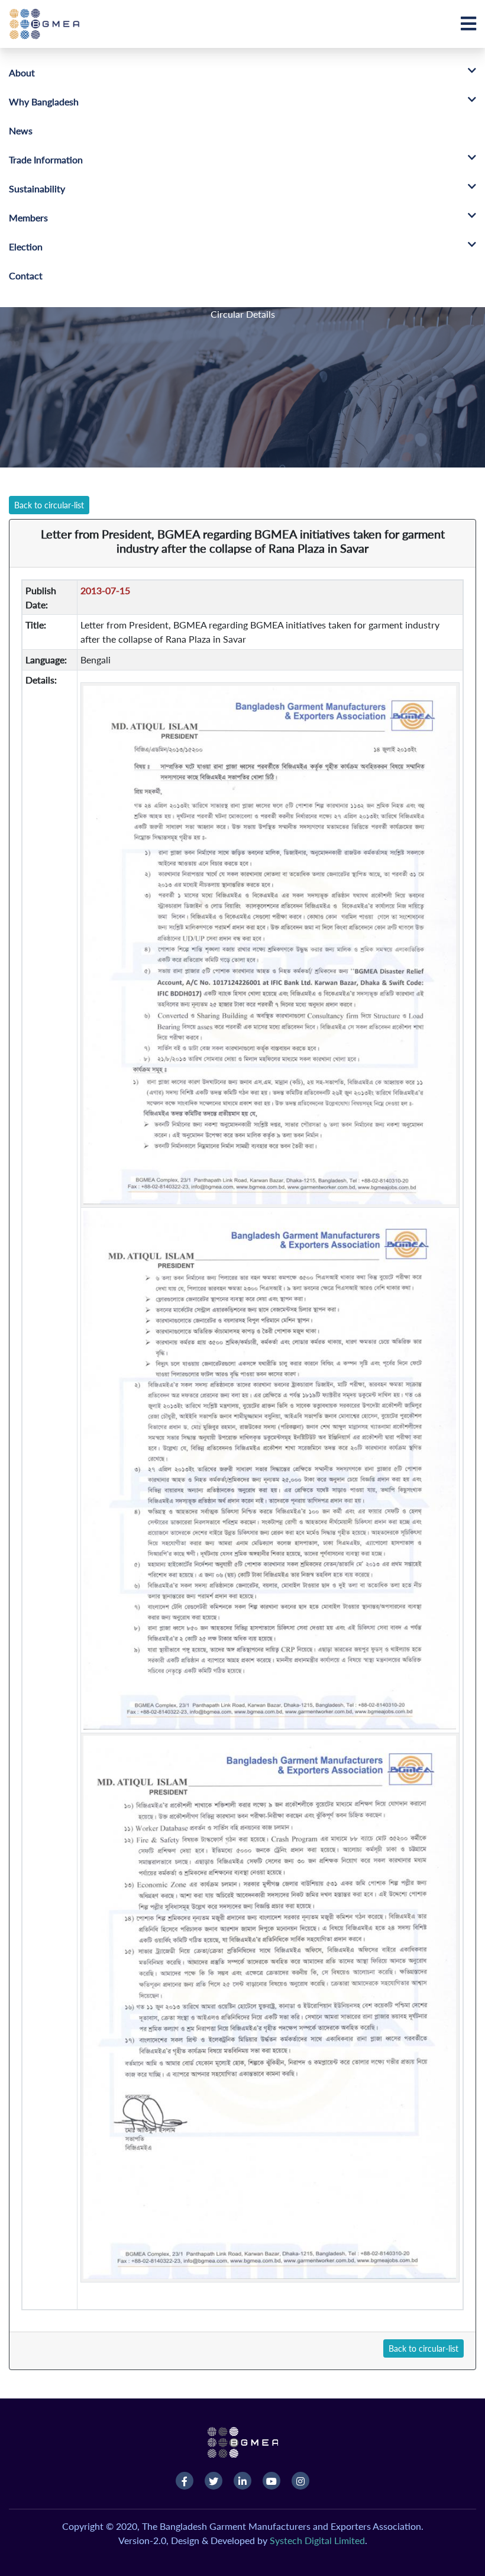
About (22, 72)
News (21, 130)
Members (28, 217)
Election (26, 246)
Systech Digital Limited (317, 2540)
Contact (26, 275)
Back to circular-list (49, 505)
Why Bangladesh (44, 101)
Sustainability (37, 188)
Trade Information (46, 159)
